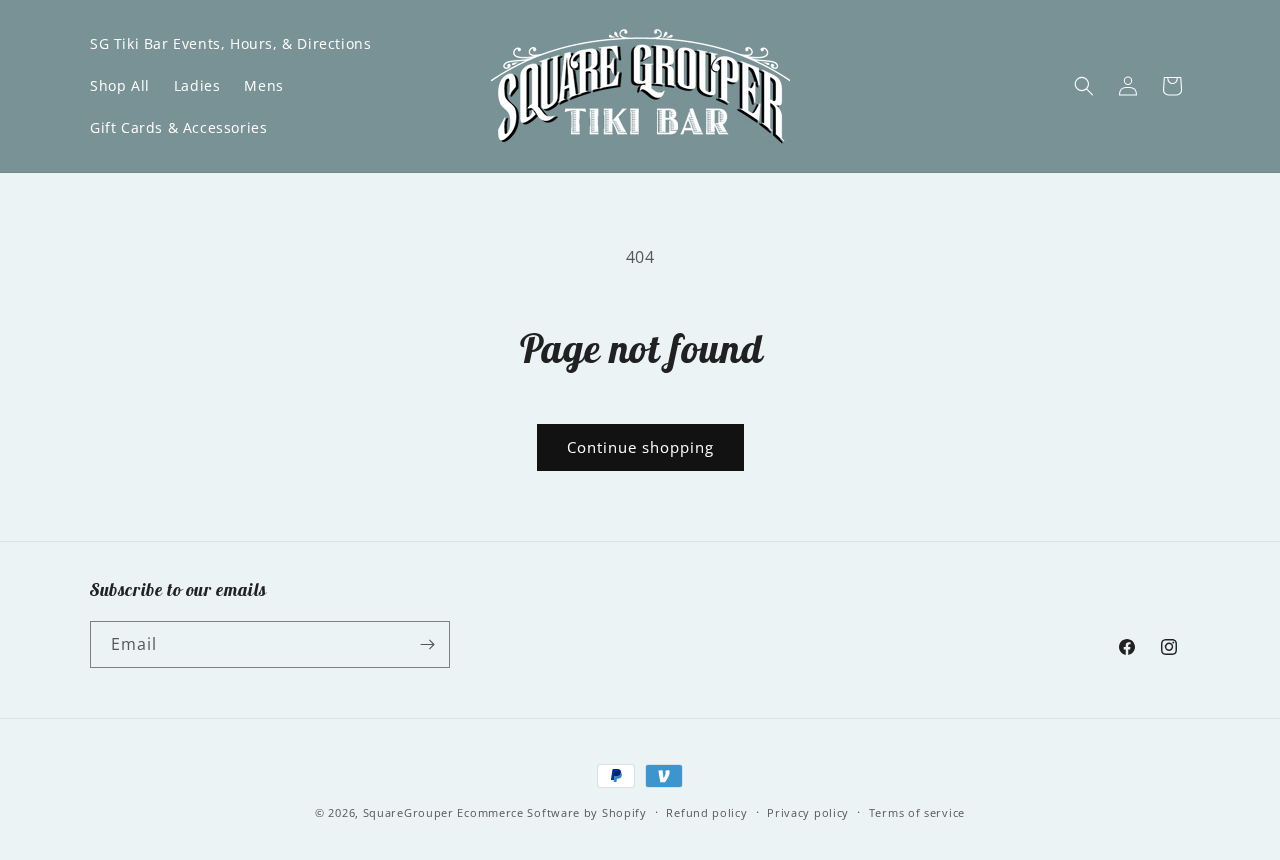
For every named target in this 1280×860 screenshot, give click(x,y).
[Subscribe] (427, 644)
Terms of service (917, 812)
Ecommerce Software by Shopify (551, 812)
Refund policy (706, 812)
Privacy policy (808, 812)
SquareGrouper (408, 812)
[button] (1084, 86)
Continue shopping (640, 447)
